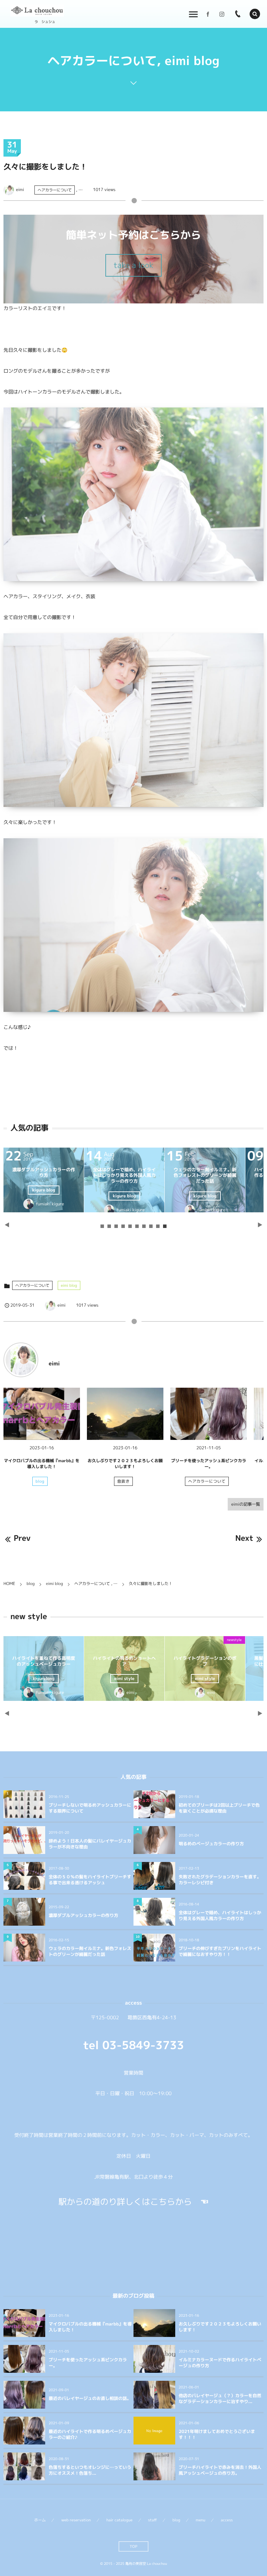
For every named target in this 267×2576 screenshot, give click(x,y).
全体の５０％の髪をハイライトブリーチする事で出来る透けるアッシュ (63, 1176)
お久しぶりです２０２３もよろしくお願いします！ (125, 1464)
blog (40, 1481)
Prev (22, 1538)
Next (244, 1538)
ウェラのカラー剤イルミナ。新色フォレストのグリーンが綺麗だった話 (90, 1952)
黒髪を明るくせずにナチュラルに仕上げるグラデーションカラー (63, 1664)
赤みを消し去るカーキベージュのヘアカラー (144, 1661)
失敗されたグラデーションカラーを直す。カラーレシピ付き (144, 1173)
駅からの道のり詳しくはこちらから (125, 2202)
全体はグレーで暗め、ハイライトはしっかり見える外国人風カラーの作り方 (220, 1916)
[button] (255, 14)
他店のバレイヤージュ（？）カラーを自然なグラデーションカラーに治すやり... (220, 2399)
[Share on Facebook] (208, 14)
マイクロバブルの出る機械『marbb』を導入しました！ (42, 1464)
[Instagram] (222, 14)
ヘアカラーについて (55, 190)
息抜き (123, 1481)
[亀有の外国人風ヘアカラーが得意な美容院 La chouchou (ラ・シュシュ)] (37, 11)
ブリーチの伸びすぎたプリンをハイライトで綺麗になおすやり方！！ (220, 1952)
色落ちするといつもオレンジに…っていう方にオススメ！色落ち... (90, 2470)
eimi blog (69, 1285)
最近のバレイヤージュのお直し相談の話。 (90, 2398)
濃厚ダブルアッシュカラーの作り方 (224, 1173)
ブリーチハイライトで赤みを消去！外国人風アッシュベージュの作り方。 (220, 2470)
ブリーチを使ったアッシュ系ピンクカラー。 (209, 1464)
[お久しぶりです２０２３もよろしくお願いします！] (125, 1414)
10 (165, 1226)
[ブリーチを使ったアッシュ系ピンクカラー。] (209, 1414)
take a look (134, 265)
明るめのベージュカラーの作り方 (211, 1844)
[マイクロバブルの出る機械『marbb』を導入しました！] (42, 1414)
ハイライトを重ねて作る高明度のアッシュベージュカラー (224, 1661)
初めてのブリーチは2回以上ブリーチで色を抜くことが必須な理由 (219, 1808)
